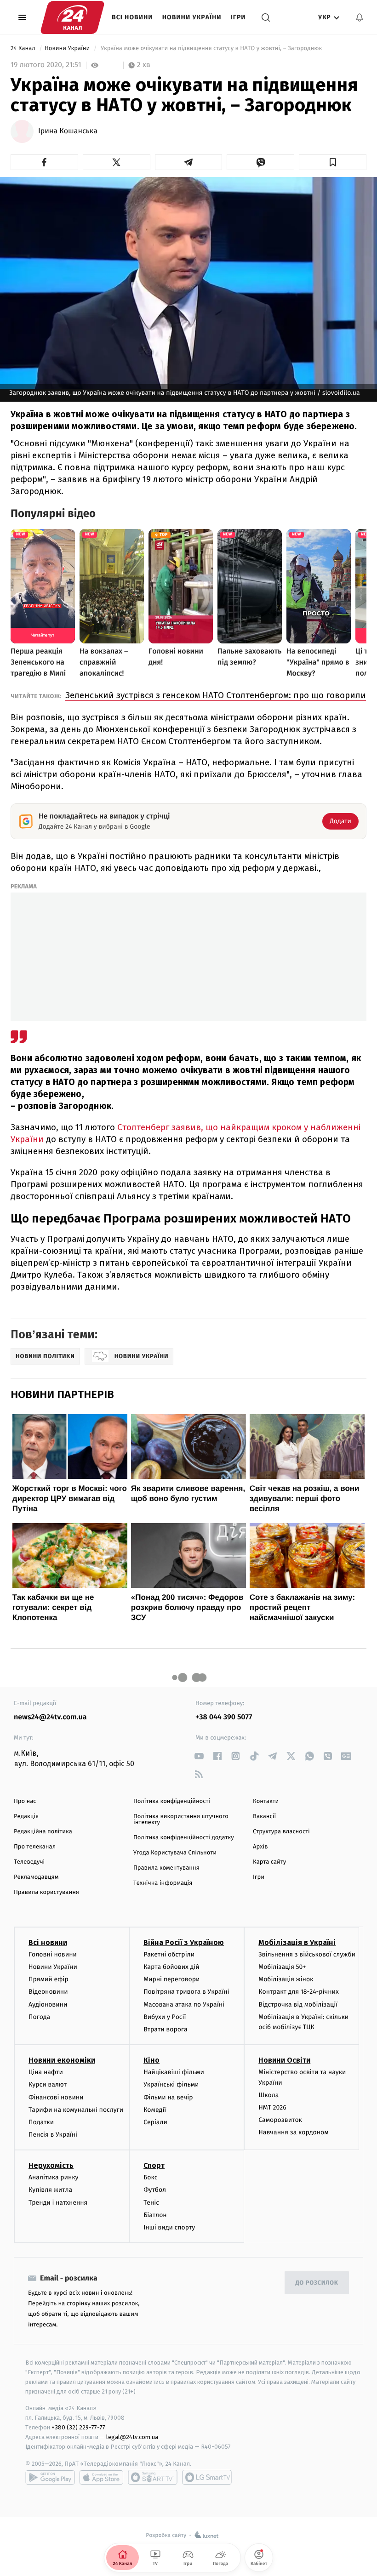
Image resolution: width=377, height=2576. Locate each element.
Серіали (155, 2122)
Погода (39, 2017)
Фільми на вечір (168, 2097)
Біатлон (155, 2215)
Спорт (154, 2165)
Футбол (155, 2190)
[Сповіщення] (360, 17)
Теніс (151, 2203)
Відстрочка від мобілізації (298, 2005)
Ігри (238, 17)
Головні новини (53, 1954)
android (50, 2477)
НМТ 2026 (272, 2107)
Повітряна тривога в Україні (186, 1992)
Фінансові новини (56, 2097)
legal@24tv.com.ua (132, 2437)
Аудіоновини (48, 2005)
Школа (268, 2095)
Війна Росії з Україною (184, 1942)
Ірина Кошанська (68, 131)
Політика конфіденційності (172, 1801)
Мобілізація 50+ (282, 1967)
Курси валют (48, 2084)
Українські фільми (171, 2084)
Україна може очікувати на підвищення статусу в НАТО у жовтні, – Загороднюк (211, 48)
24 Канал (24, 48)
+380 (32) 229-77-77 (78, 2427)
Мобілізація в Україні (297, 1942)
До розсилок (317, 2283)
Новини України (192, 17)
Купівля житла (50, 2190)
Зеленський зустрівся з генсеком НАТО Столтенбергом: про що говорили (216, 695)
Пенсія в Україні (53, 2135)
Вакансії (264, 1817)
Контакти (266, 1801)
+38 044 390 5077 (224, 1717)
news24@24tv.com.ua (50, 1717)
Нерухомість (51, 2165)
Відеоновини (48, 1992)
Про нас (25, 1801)
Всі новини (132, 17)
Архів (260, 1847)
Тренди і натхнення (58, 2203)
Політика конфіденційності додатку (184, 1838)
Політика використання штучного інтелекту (181, 1820)
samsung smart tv (207, 2477)
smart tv (153, 2477)
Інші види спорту (169, 2227)
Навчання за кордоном (293, 2132)
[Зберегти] (333, 162)
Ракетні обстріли (169, 1954)
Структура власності (281, 1832)
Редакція (26, 1817)
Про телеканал (35, 1847)
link (199, 1756)
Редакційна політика (43, 1832)
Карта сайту (269, 1862)
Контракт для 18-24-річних (298, 1992)
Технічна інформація (163, 1883)
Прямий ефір (49, 1979)
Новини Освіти (284, 2060)
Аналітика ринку (53, 2177)
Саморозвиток (280, 2120)
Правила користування (46, 1892)
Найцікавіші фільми (174, 2072)
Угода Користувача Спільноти (175, 1853)
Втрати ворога (165, 2029)
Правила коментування (166, 1868)
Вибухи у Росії (165, 2017)
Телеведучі (29, 1862)
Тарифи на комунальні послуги (76, 2110)
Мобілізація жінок (286, 1979)
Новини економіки (62, 2060)
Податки (41, 2122)
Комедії (155, 2110)
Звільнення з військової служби (307, 1954)
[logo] (72, 17)
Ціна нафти (46, 2072)
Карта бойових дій (171, 1967)
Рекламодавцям (36, 1877)
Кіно (151, 2060)
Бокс (150, 2177)
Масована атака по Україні (184, 2005)
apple (101, 2477)
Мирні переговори (171, 1979)
